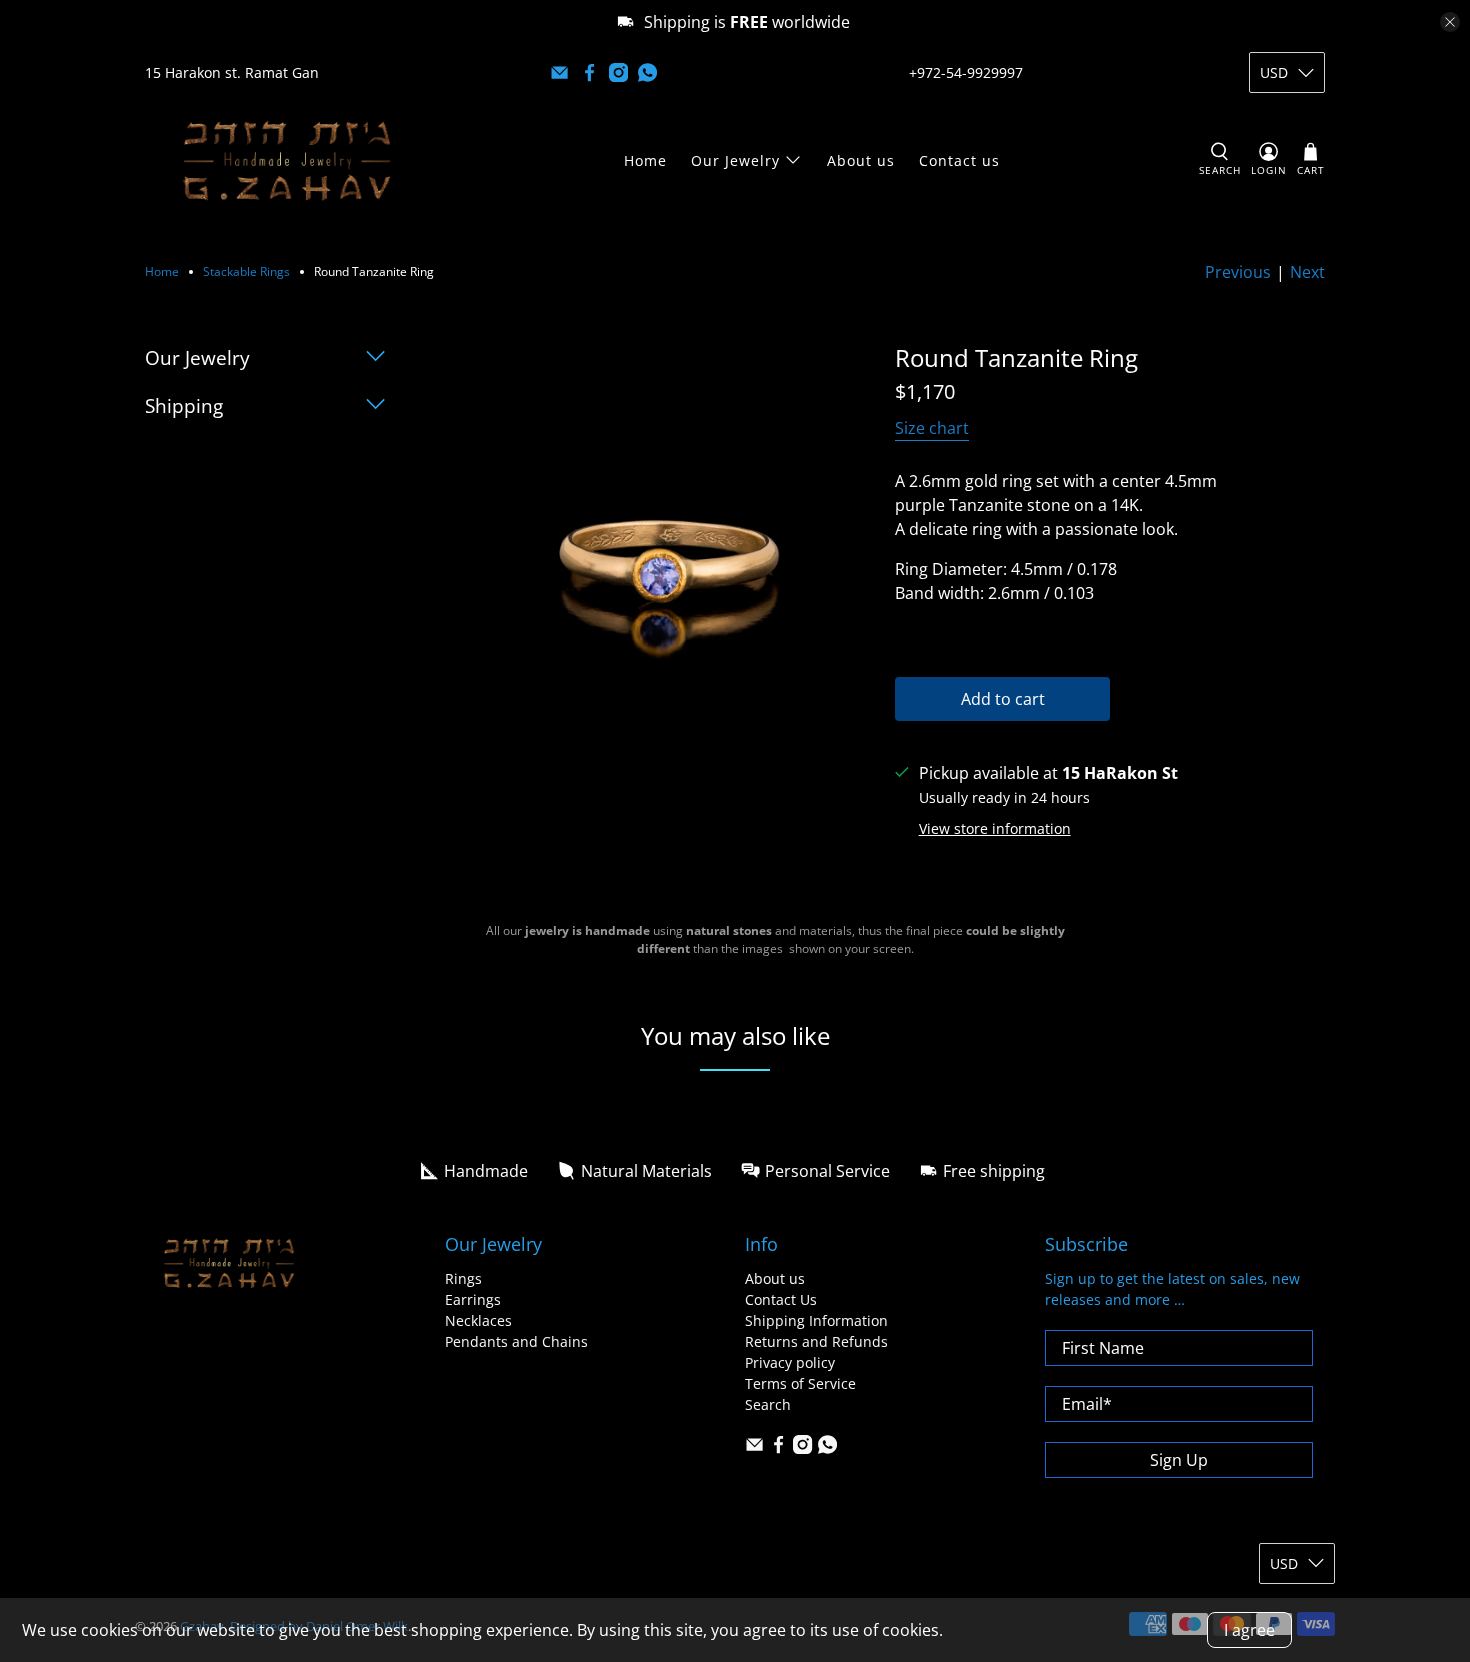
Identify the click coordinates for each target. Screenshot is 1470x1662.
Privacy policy (790, 1362)
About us (861, 160)
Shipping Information (816, 1320)
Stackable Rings (246, 272)
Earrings (473, 1299)
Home (645, 160)
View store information (995, 828)
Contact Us (781, 1299)
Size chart (932, 428)
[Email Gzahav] (559, 72)
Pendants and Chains (516, 1341)
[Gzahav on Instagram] (618, 72)
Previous (1238, 272)
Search (768, 1404)
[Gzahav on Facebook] (589, 72)
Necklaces (478, 1320)
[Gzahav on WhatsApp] (647, 72)
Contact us (959, 160)
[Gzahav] (287, 160)
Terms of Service (800, 1383)
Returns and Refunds (816, 1341)
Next (1307, 272)
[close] (1450, 22)
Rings (463, 1278)
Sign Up (1179, 1460)
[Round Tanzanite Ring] (660, 559)
